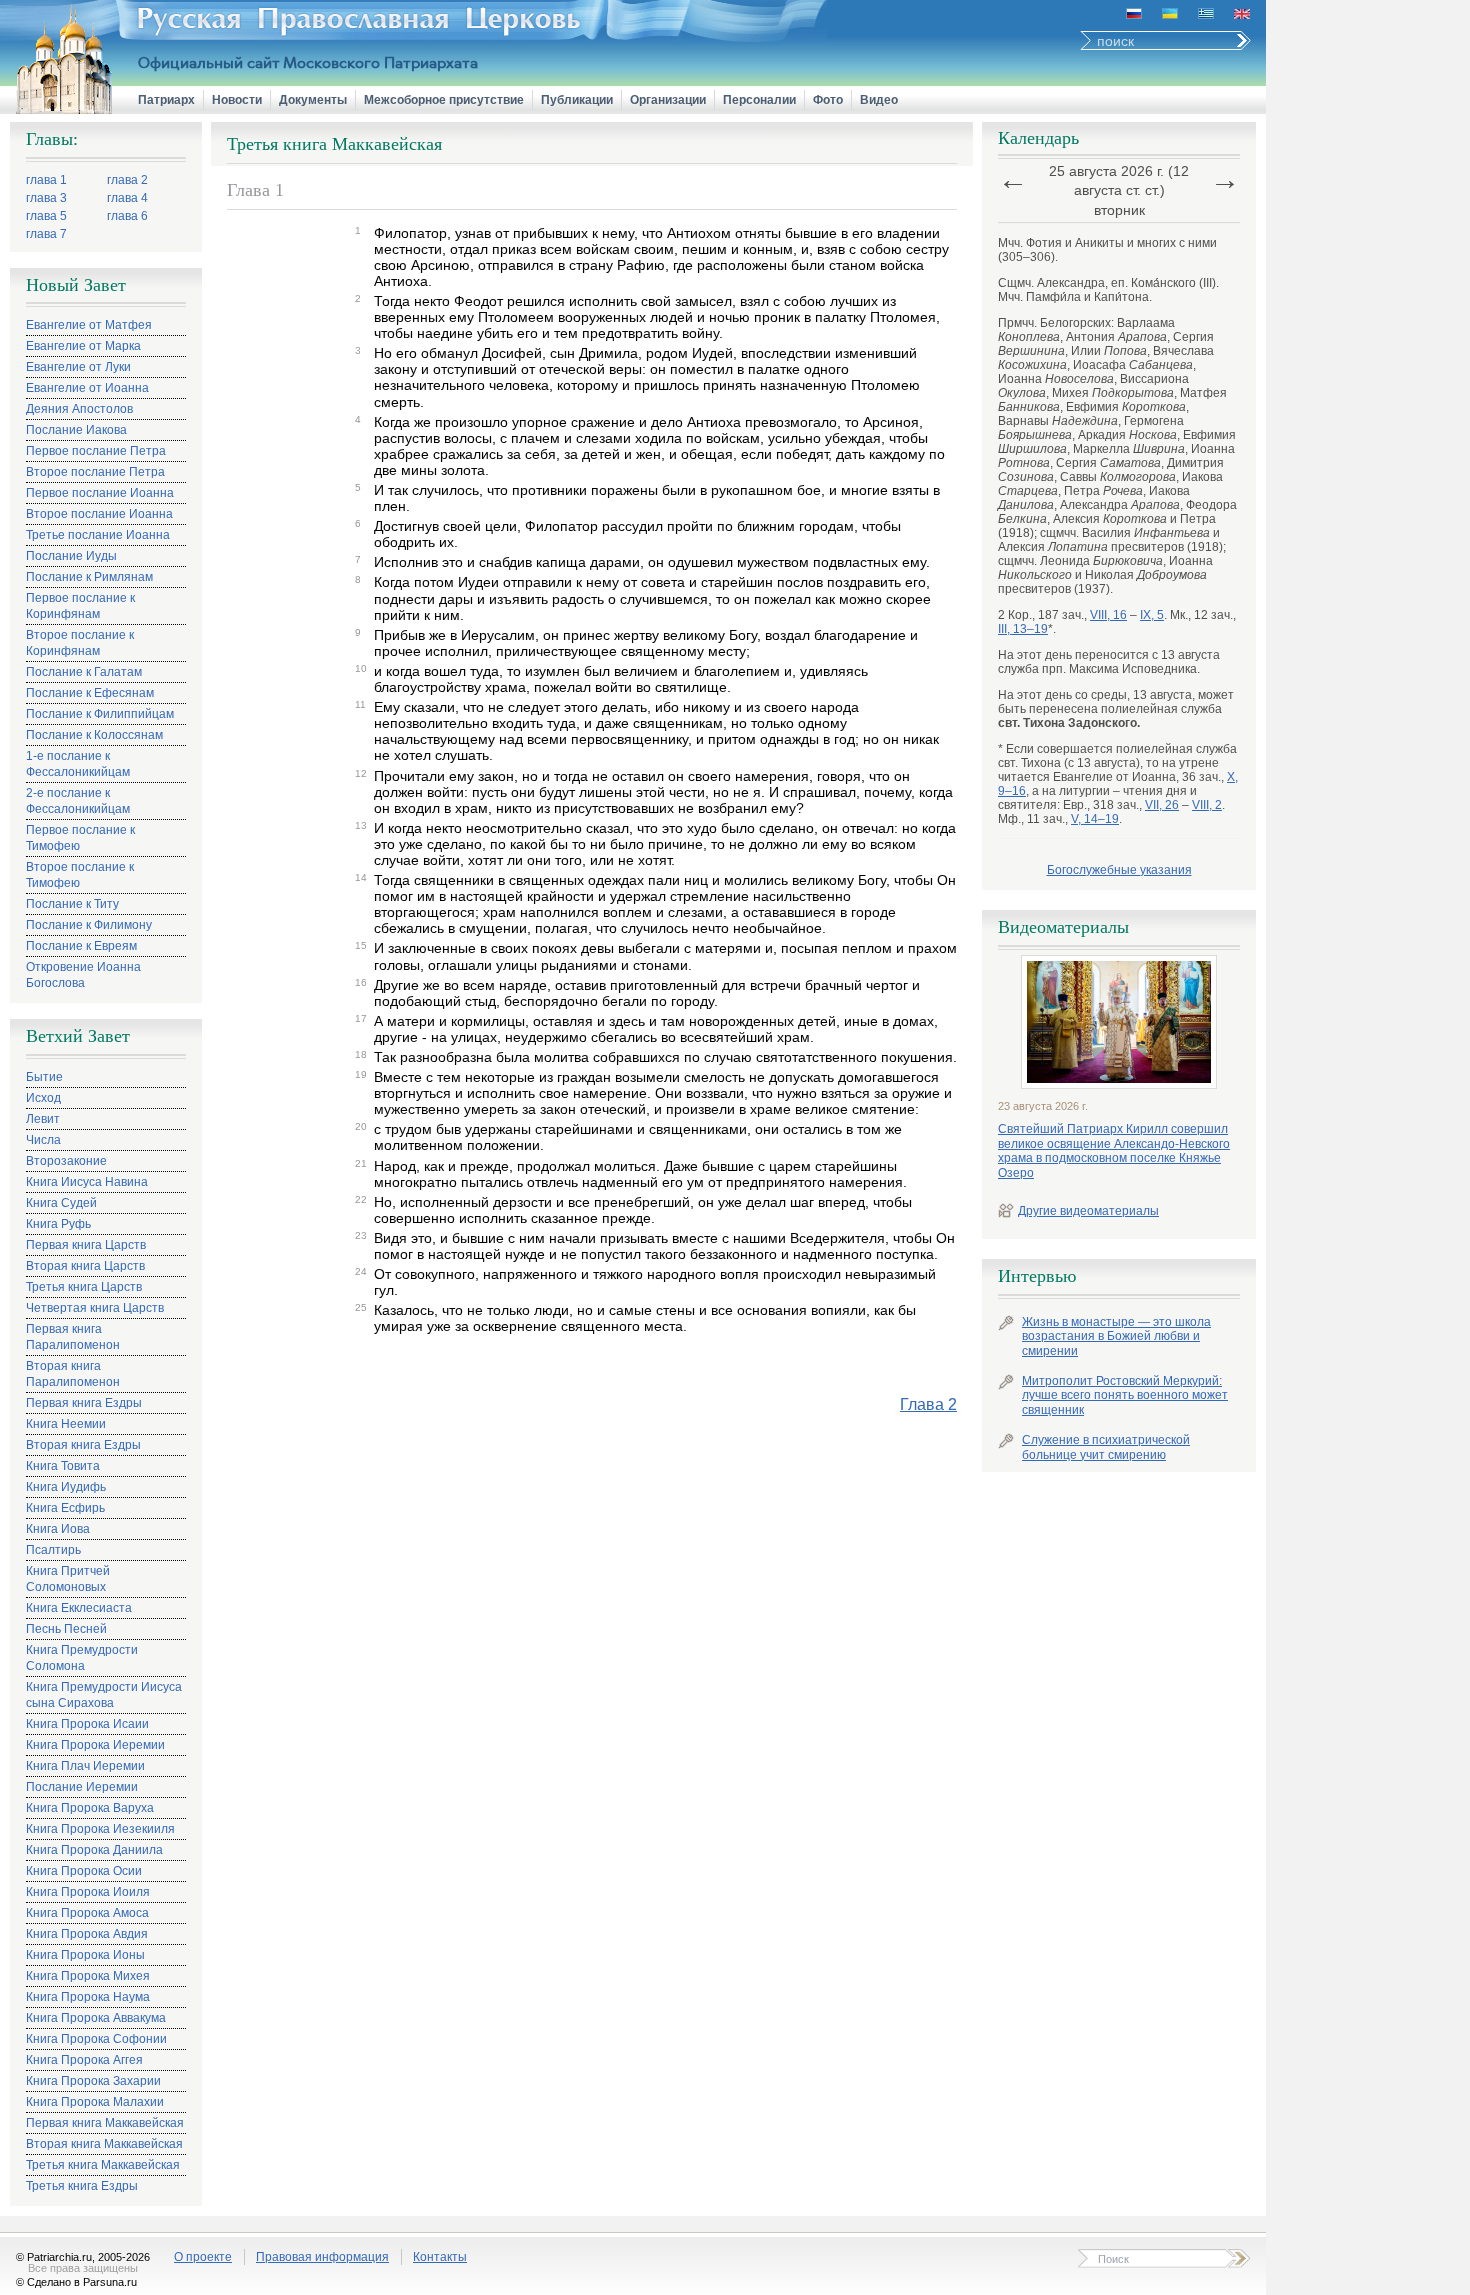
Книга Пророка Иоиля (88, 1892)
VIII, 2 (1207, 805)
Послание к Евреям (81, 946)
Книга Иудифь (66, 1487)
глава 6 (127, 216)
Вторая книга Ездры (83, 1445)
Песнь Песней (66, 1629)
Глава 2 (928, 1404)
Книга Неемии (66, 1424)
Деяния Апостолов (79, 409)
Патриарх (166, 100)
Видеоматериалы (1063, 927)
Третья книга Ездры (82, 2186)
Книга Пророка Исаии (87, 1724)
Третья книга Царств (84, 1287)
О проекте (203, 2257)
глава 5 (46, 216)
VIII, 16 (1108, 615)
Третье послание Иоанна (98, 535)
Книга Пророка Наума (88, 1997)
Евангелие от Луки (78, 367)
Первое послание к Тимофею (80, 838)
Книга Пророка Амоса (87, 1913)
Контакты (440, 2257)
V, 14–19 (1095, 819)
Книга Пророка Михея (88, 1976)
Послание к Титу (72, 904)
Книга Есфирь (65, 1508)
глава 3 (46, 198)
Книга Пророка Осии (84, 1871)
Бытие (44, 1077)
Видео (879, 100)
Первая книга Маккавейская (105, 2123)
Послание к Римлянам (89, 577)
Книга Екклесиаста (79, 1608)
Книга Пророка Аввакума (96, 2018)
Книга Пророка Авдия (87, 1934)
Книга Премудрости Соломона (82, 1658)
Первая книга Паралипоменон (73, 1337)
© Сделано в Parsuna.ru (76, 2282)
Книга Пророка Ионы (85, 1955)
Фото (828, 100)
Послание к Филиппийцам (100, 714)
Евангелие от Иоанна (87, 388)
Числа (43, 1140)
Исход (43, 1098)
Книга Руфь (58, 1224)
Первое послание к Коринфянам (80, 606)
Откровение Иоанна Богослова (83, 975)
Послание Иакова (76, 430)
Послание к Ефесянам (90, 693)
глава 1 (46, 180)
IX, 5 (1152, 615)
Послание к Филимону (89, 925)
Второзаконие (66, 1161)
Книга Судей (61, 1203)
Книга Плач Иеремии (85, 1766)
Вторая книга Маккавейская (104, 2144)
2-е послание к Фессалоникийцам (78, 801)
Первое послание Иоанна (100, 493)
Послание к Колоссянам (94, 735)
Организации (668, 100)
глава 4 (127, 198)
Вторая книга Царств (85, 1266)
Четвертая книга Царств (95, 1308)
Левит (43, 1119)
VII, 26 (1162, 805)
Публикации (577, 100)
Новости (237, 100)
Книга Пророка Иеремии (95, 1745)
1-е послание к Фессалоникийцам (78, 764)
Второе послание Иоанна (99, 514)
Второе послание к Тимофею (80, 875)
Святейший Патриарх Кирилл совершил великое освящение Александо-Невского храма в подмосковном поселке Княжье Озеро (1114, 1150)
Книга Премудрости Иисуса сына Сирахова (104, 1695)
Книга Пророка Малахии (95, 2102)
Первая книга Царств (86, 1245)
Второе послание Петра (95, 472)
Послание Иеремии (82, 1787)
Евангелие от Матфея (89, 325)
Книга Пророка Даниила (94, 1850)
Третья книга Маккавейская (103, 2165)
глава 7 (46, 234)
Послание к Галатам (84, 672)
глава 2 (127, 180)
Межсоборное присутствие (444, 100)
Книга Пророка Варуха (90, 1808)
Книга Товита (63, 1466)
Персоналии (759, 100)
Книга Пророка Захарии (93, 2081)
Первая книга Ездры (84, 1403)
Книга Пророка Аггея (84, 2060)
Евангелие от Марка (83, 346)
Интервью (1037, 1276)
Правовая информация (322, 2257)
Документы (313, 100)
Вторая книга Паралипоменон (73, 1374)
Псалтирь (53, 1550)
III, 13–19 (1023, 629)
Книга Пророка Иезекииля (100, 1829)
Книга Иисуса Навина (87, 1182)
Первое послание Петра (96, 451)
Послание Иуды (71, 556)
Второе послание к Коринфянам (80, 643)
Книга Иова (58, 1529)
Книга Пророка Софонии (96, 2039)
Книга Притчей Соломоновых (68, 1579)
